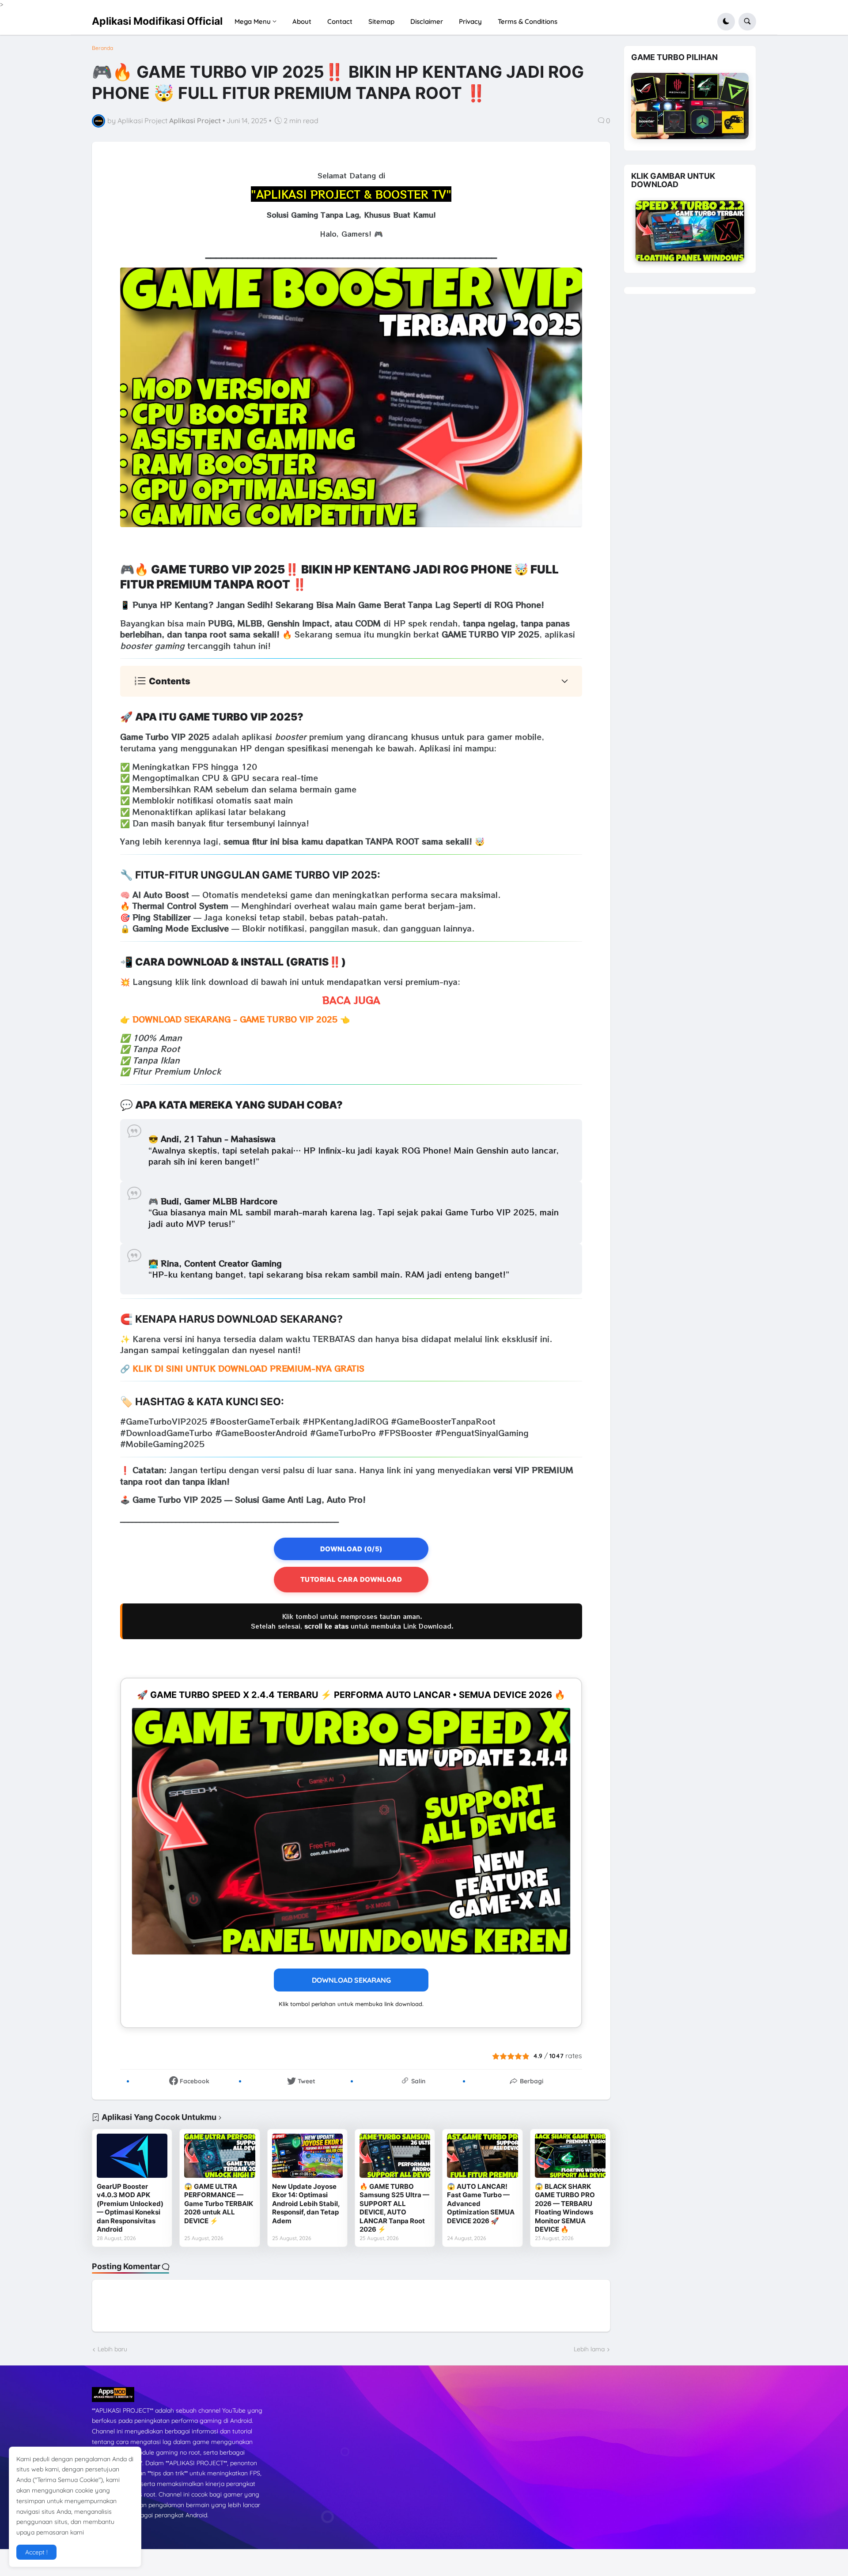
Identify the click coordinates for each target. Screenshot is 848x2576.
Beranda (102, 48)
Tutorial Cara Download (351, 1579)
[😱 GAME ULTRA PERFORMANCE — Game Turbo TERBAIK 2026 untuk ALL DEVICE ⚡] (220, 2156)
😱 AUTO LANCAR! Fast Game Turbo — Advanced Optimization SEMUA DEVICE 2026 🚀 (481, 2204)
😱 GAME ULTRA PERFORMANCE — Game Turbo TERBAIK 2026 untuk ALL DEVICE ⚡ (219, 2204)
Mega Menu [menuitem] (253, 21)
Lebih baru (112, 2349)
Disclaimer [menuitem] (427, 21)
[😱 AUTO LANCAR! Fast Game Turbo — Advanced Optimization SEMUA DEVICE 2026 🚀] (482, 2156)
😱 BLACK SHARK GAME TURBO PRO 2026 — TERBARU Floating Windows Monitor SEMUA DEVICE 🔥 (565, 2208)
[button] (726, 22)
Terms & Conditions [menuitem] (528, 21)
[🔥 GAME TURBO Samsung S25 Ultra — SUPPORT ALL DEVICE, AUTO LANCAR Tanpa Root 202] (395, 2156)
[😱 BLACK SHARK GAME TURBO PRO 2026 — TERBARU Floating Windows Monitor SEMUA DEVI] (570, 2156)
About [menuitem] (302, 21)
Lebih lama (589, 2349)
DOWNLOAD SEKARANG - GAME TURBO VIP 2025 (235, 1019)
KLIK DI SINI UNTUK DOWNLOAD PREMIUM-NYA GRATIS (248, 1368)
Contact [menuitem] (340, 21)
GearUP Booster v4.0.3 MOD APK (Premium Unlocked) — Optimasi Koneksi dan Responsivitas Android (130, 2208)
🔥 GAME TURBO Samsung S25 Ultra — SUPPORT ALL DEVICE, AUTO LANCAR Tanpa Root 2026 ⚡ (394, 2208)
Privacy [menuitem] (470, 21)
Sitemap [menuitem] (381, 21)
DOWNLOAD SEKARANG (351, 1980)
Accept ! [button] (36, 2552)
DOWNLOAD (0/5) (351, 1549)
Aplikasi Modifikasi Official (157, 21)
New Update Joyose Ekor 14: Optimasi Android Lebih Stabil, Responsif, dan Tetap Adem (306, 2204)
